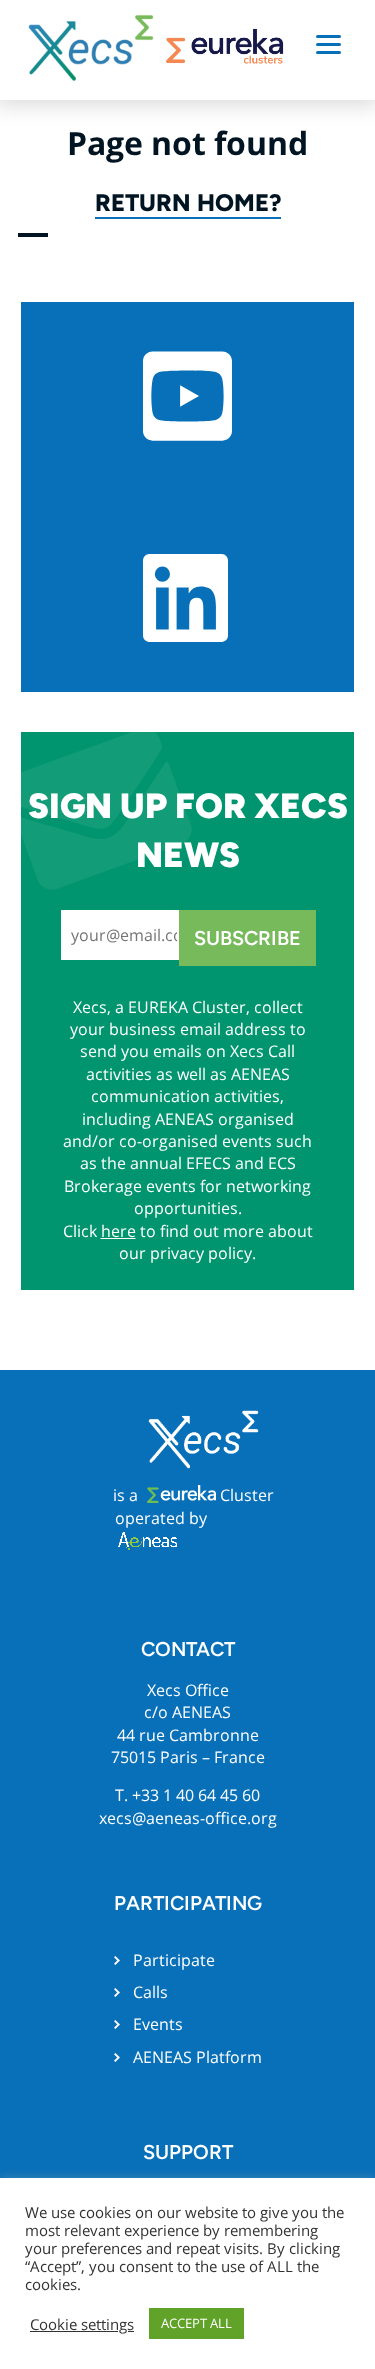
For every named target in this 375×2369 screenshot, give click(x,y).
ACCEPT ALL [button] (196, 2323)
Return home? (188, 202)
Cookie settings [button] (82, 2324)
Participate (174, 1960)
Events (158, 2024)
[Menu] (328, 42)
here (118, 1231)
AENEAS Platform (197, 2057)
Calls (150, 1992)
